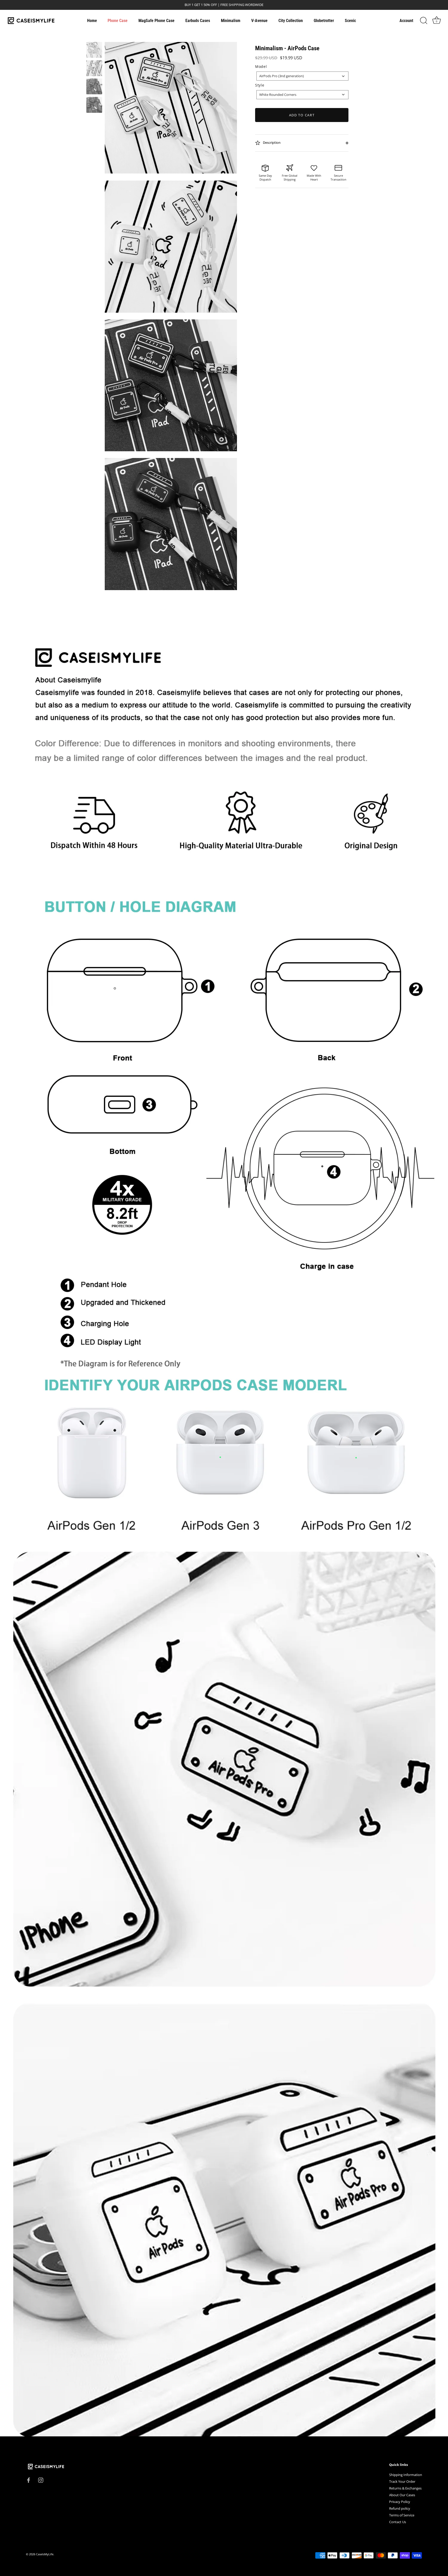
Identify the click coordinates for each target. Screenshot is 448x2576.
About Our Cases (402, 2495)
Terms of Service (402, 2515)
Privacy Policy (400, 2502)
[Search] (424, 21)
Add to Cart (302, 115)
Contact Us (398, 2522)
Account (406, 21)
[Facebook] (29, 2480)
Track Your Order (402, 2481)
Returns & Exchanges (405, 2488)
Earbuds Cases (198, 21)
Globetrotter (324, 21)
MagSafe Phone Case (156, 21)
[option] (94, 51)
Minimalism (231, 21)
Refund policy (400, 2508)
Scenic (350, 21)
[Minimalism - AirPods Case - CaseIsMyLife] (94, 50)
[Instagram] (41, 2480)
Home (92, 21)
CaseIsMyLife (45, 2554)
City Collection (291, 21)
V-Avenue (259, 21)
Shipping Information (406, 2475)
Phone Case (118, 21)
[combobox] (302, 76)
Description (271, 143)
